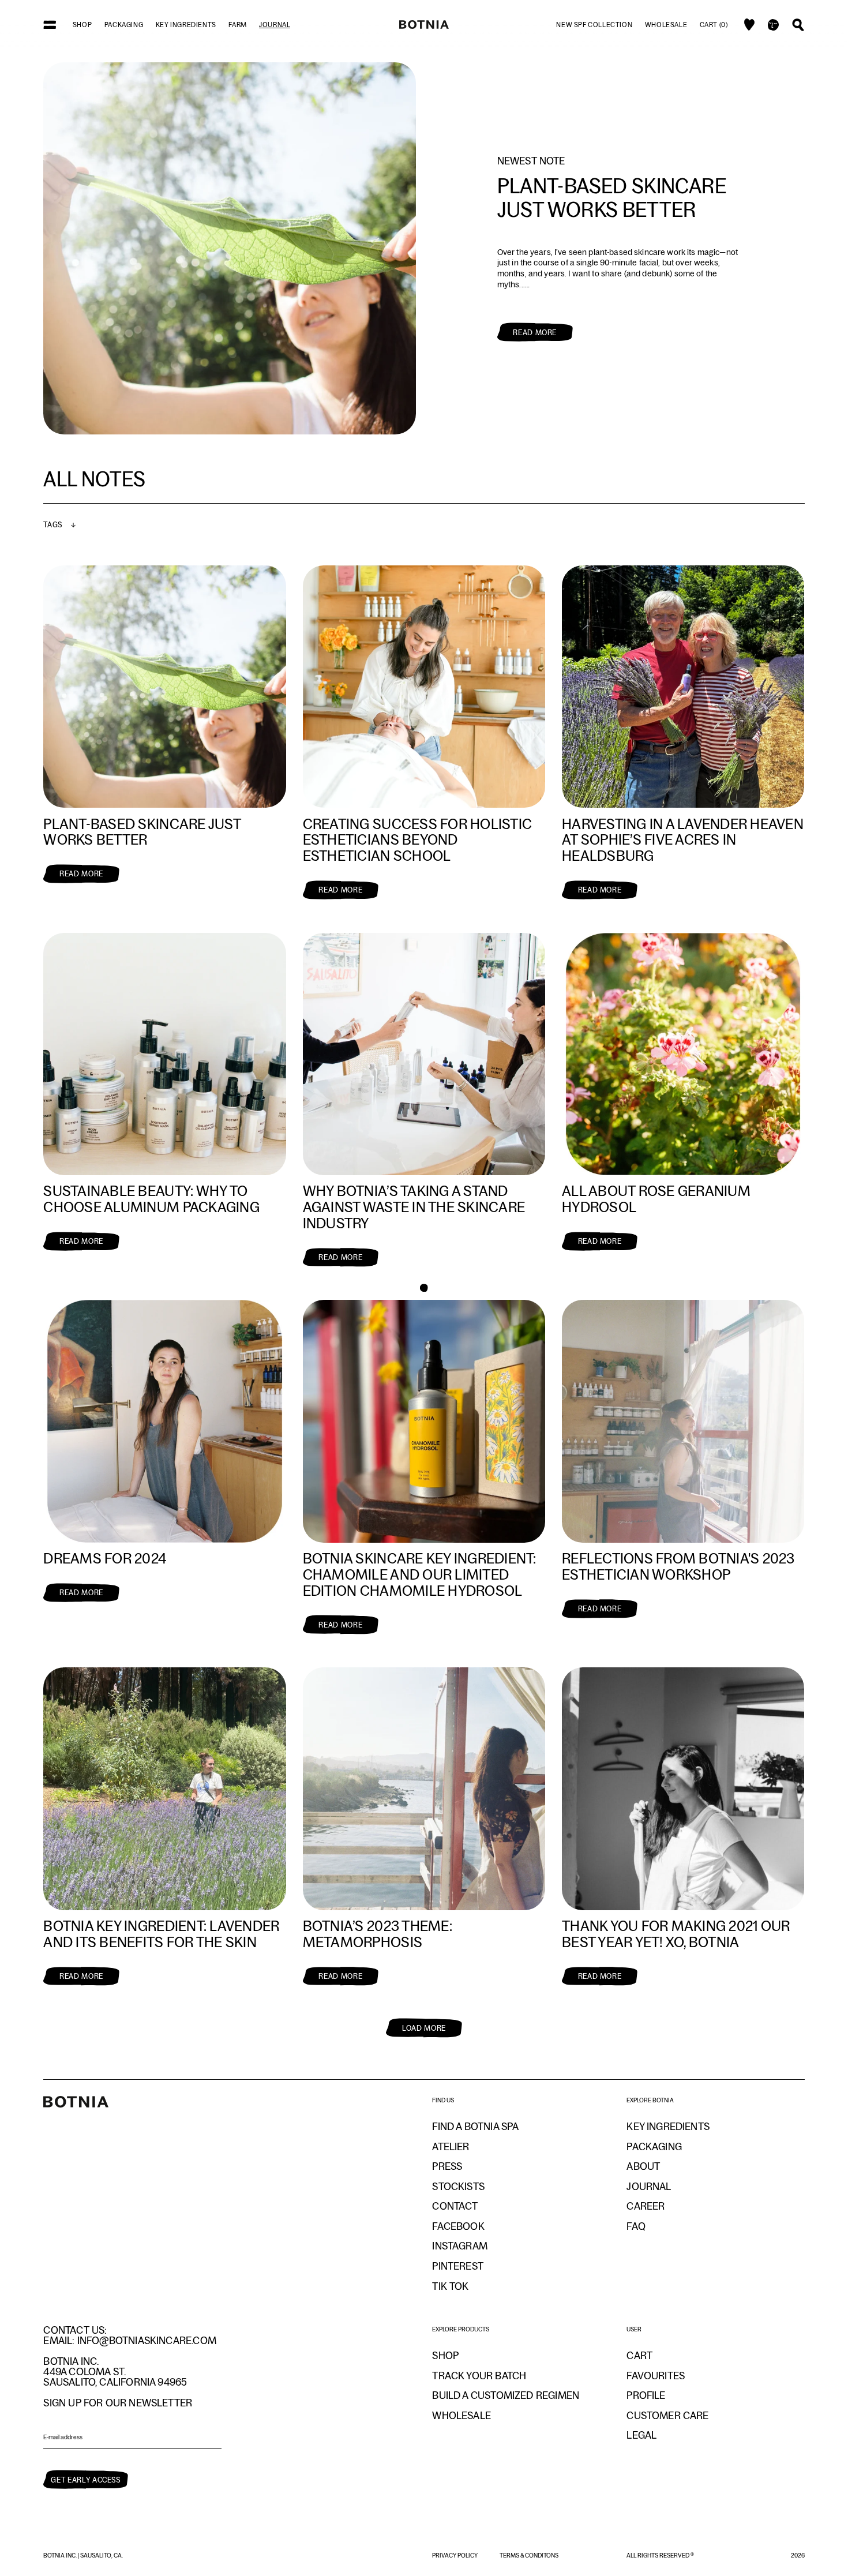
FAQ (636, 2226)
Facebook (458, 2226)
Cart (639, 2356)
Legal (641, 2435)
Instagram (460, 2246)
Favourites (656, 2376)
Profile (646, 2395)
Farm (237, 25)
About (643, 2166)
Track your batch (479, 2376)
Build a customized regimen (506, 2395)
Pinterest (458, 2266)
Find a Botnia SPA (475, 2127)
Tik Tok (450, 2286)
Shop (82, 25)
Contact (455, 2206)
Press (447, 2166)
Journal (275, 25)
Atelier (451, 2147)
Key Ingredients (668, 2127)
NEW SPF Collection (594, 25)
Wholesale (666, 25)
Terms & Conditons (529, 2555)
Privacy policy (455, 2555)
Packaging (124, 25)
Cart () (714, 25)
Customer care (667, 2416)
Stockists (458, 2187)
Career (646, 2206)
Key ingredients (186, 25)
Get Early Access (85, 2480)
